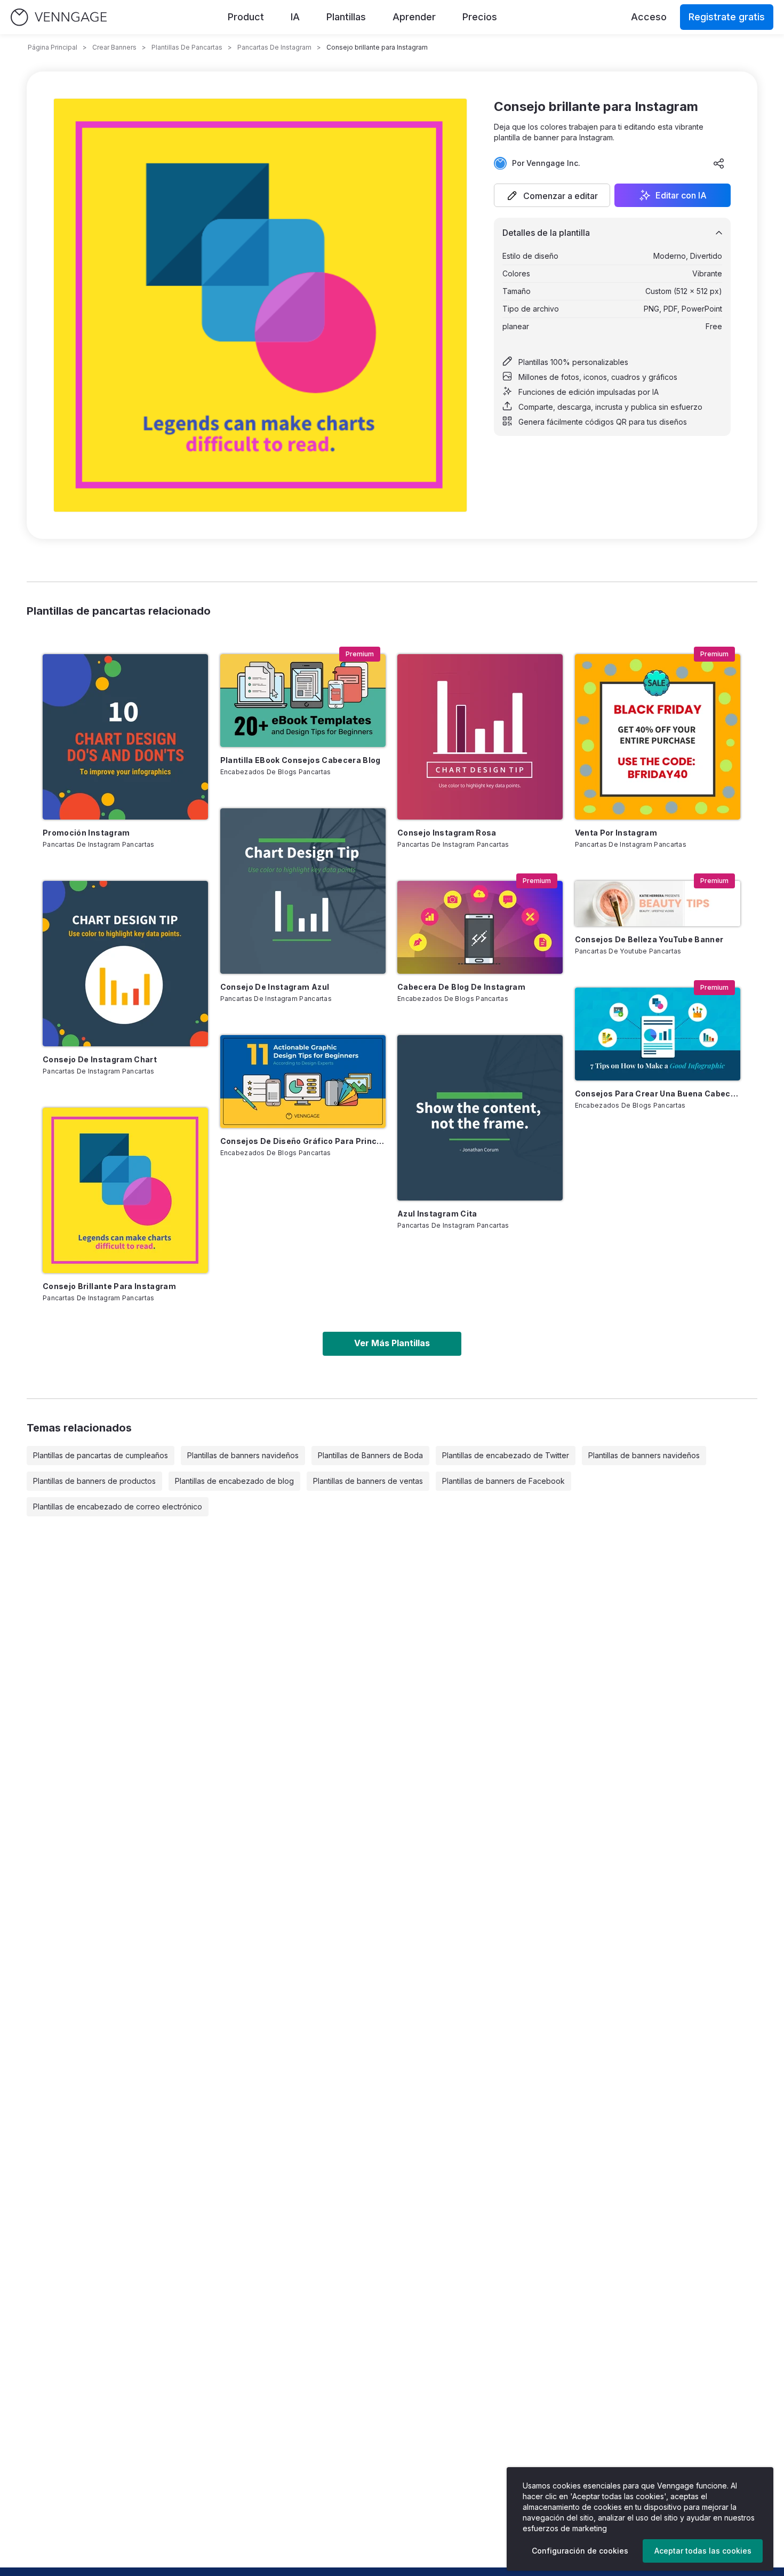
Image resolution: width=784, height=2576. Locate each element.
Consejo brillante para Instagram (109, 1286)
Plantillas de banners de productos (94, 1481)
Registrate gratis (727, 17)
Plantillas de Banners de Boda (370, 1455)
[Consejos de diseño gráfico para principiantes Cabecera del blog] (303, 1082)
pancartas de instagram (274, 47)
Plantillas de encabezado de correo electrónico (118, 1506)
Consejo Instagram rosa (447, 833)
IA (295, 17)
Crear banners (114, 47)
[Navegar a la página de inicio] (59, 17)
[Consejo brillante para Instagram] (125, 1190)
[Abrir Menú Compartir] (719, 163)
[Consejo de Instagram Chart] (125, 964)
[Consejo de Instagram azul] (303, 891)
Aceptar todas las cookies (703, 2551)
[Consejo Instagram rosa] (480, 737)
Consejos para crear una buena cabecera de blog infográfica (658, 1094)
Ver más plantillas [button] (392, 1343)
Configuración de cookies (580, 2551)
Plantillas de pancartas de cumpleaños (101, 1455)
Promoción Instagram (86, 833)
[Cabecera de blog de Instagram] (480, 927)
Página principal (53, 47)
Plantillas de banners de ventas (368, 1481)
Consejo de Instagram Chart (100, 1059)
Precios (480, 17)
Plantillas (346, 17)
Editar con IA (681, 195)
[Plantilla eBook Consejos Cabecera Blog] (303, 701)
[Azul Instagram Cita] (480, 1118)
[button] (552, 195)
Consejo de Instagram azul (275, 987)
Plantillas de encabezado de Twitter (506, 1455)
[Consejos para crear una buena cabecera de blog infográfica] (658, 1034)
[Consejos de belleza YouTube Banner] (658, 904)
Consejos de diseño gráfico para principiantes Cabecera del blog (303, 1141)
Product (246, 17)
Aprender (414, 17)
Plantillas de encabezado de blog (234, 1481)
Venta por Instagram (616, 833)
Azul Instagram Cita (437, 1214)
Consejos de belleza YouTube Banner (649, 939)
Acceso (649, 17)
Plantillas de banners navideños (243, 1455)
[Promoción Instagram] (125, 737)
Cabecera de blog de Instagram (461, 987)
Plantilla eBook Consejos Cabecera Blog (301, 760)
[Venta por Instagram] (658, 737)
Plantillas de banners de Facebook (503, 1481)
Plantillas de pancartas (187, 47)
